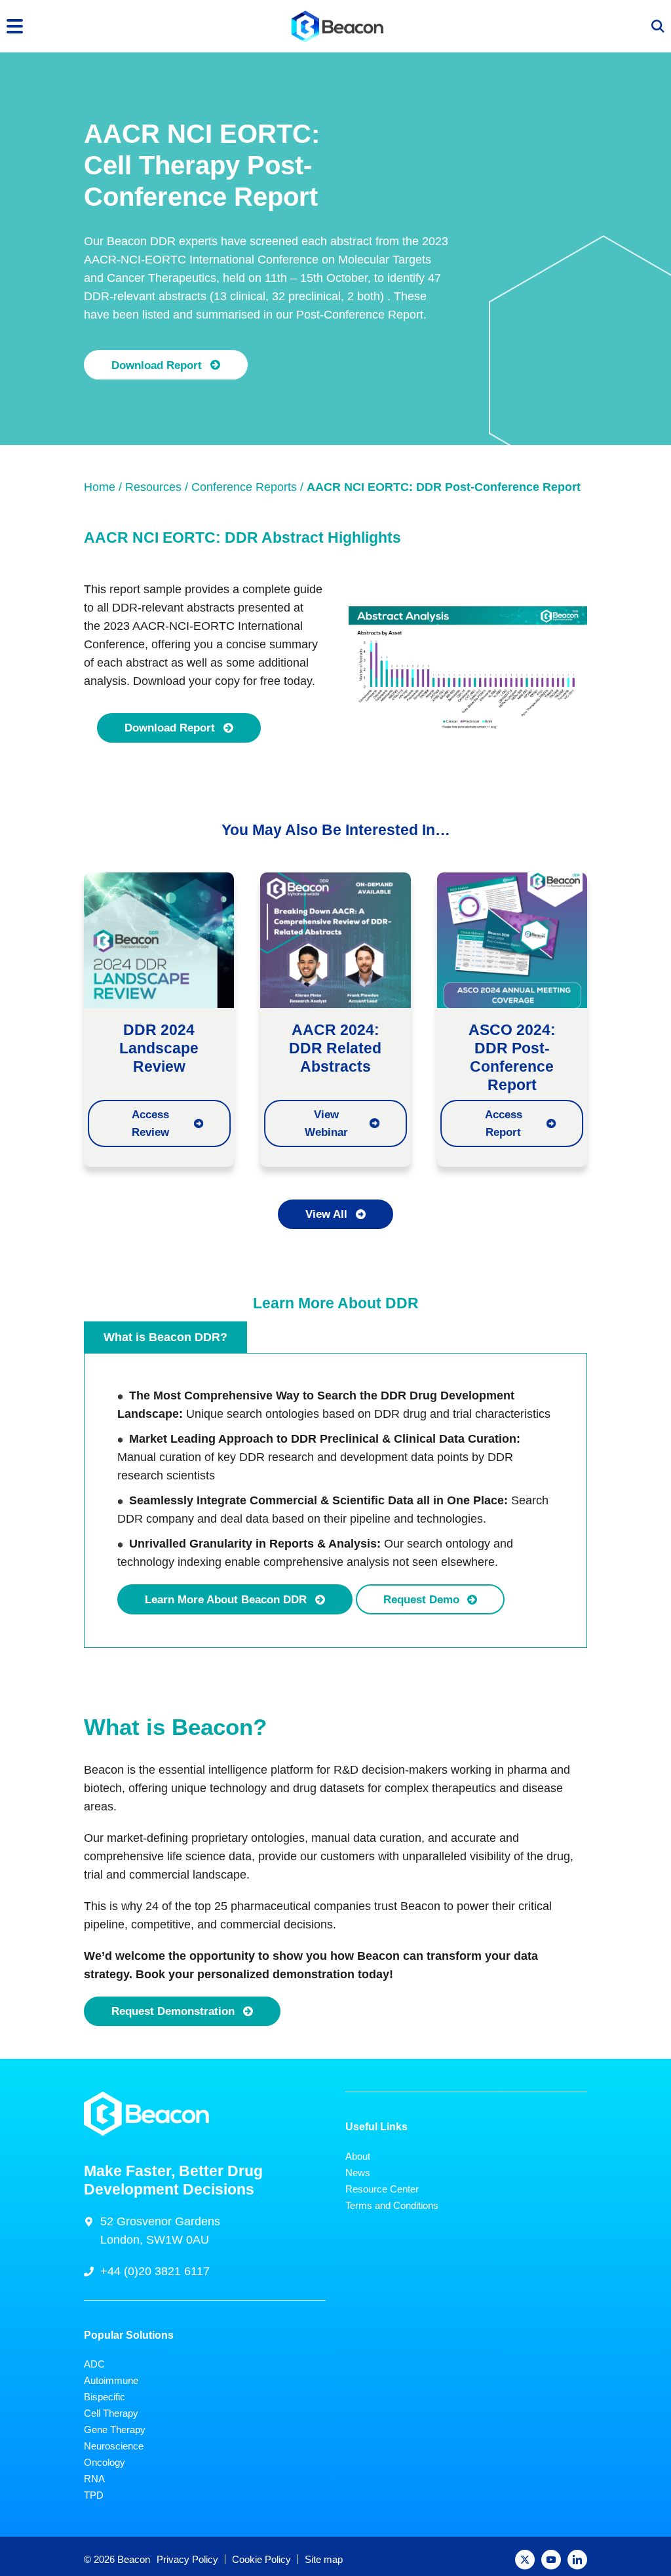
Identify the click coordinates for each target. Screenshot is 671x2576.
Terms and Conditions (392, 2205)
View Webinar (326, 1123)
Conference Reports (244, 487)
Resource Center (382, 2189)
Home (100, 487)
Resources (153, 487)
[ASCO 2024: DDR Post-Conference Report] (512, 939)
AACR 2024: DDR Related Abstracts (335, 1048)
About (358, 2156)
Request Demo (421, 1599)
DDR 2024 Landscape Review (159, 1048)
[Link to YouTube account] (551, 2560)
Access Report (504, 1123)
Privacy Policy (187, 2559)
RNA (94, 2479)
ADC (94, 2364)
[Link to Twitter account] (525, 2560)
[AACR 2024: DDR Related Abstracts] (335, 939)
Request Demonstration (173, 2011)
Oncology (105, 2462)
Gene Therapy (115, 2430)
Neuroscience (114, 2446)
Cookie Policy (261, 2559)
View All (326, 1214)
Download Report (157, 365)
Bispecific (105, 2397)
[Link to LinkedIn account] (577, 2560)
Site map (324, 2559)
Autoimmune (111, 2380)
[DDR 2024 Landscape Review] (159, 939)
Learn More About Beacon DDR (226, 1599)
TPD (94, 2495)
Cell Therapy (111, 2413)
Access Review (150, 1123)
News (358, 2173)
